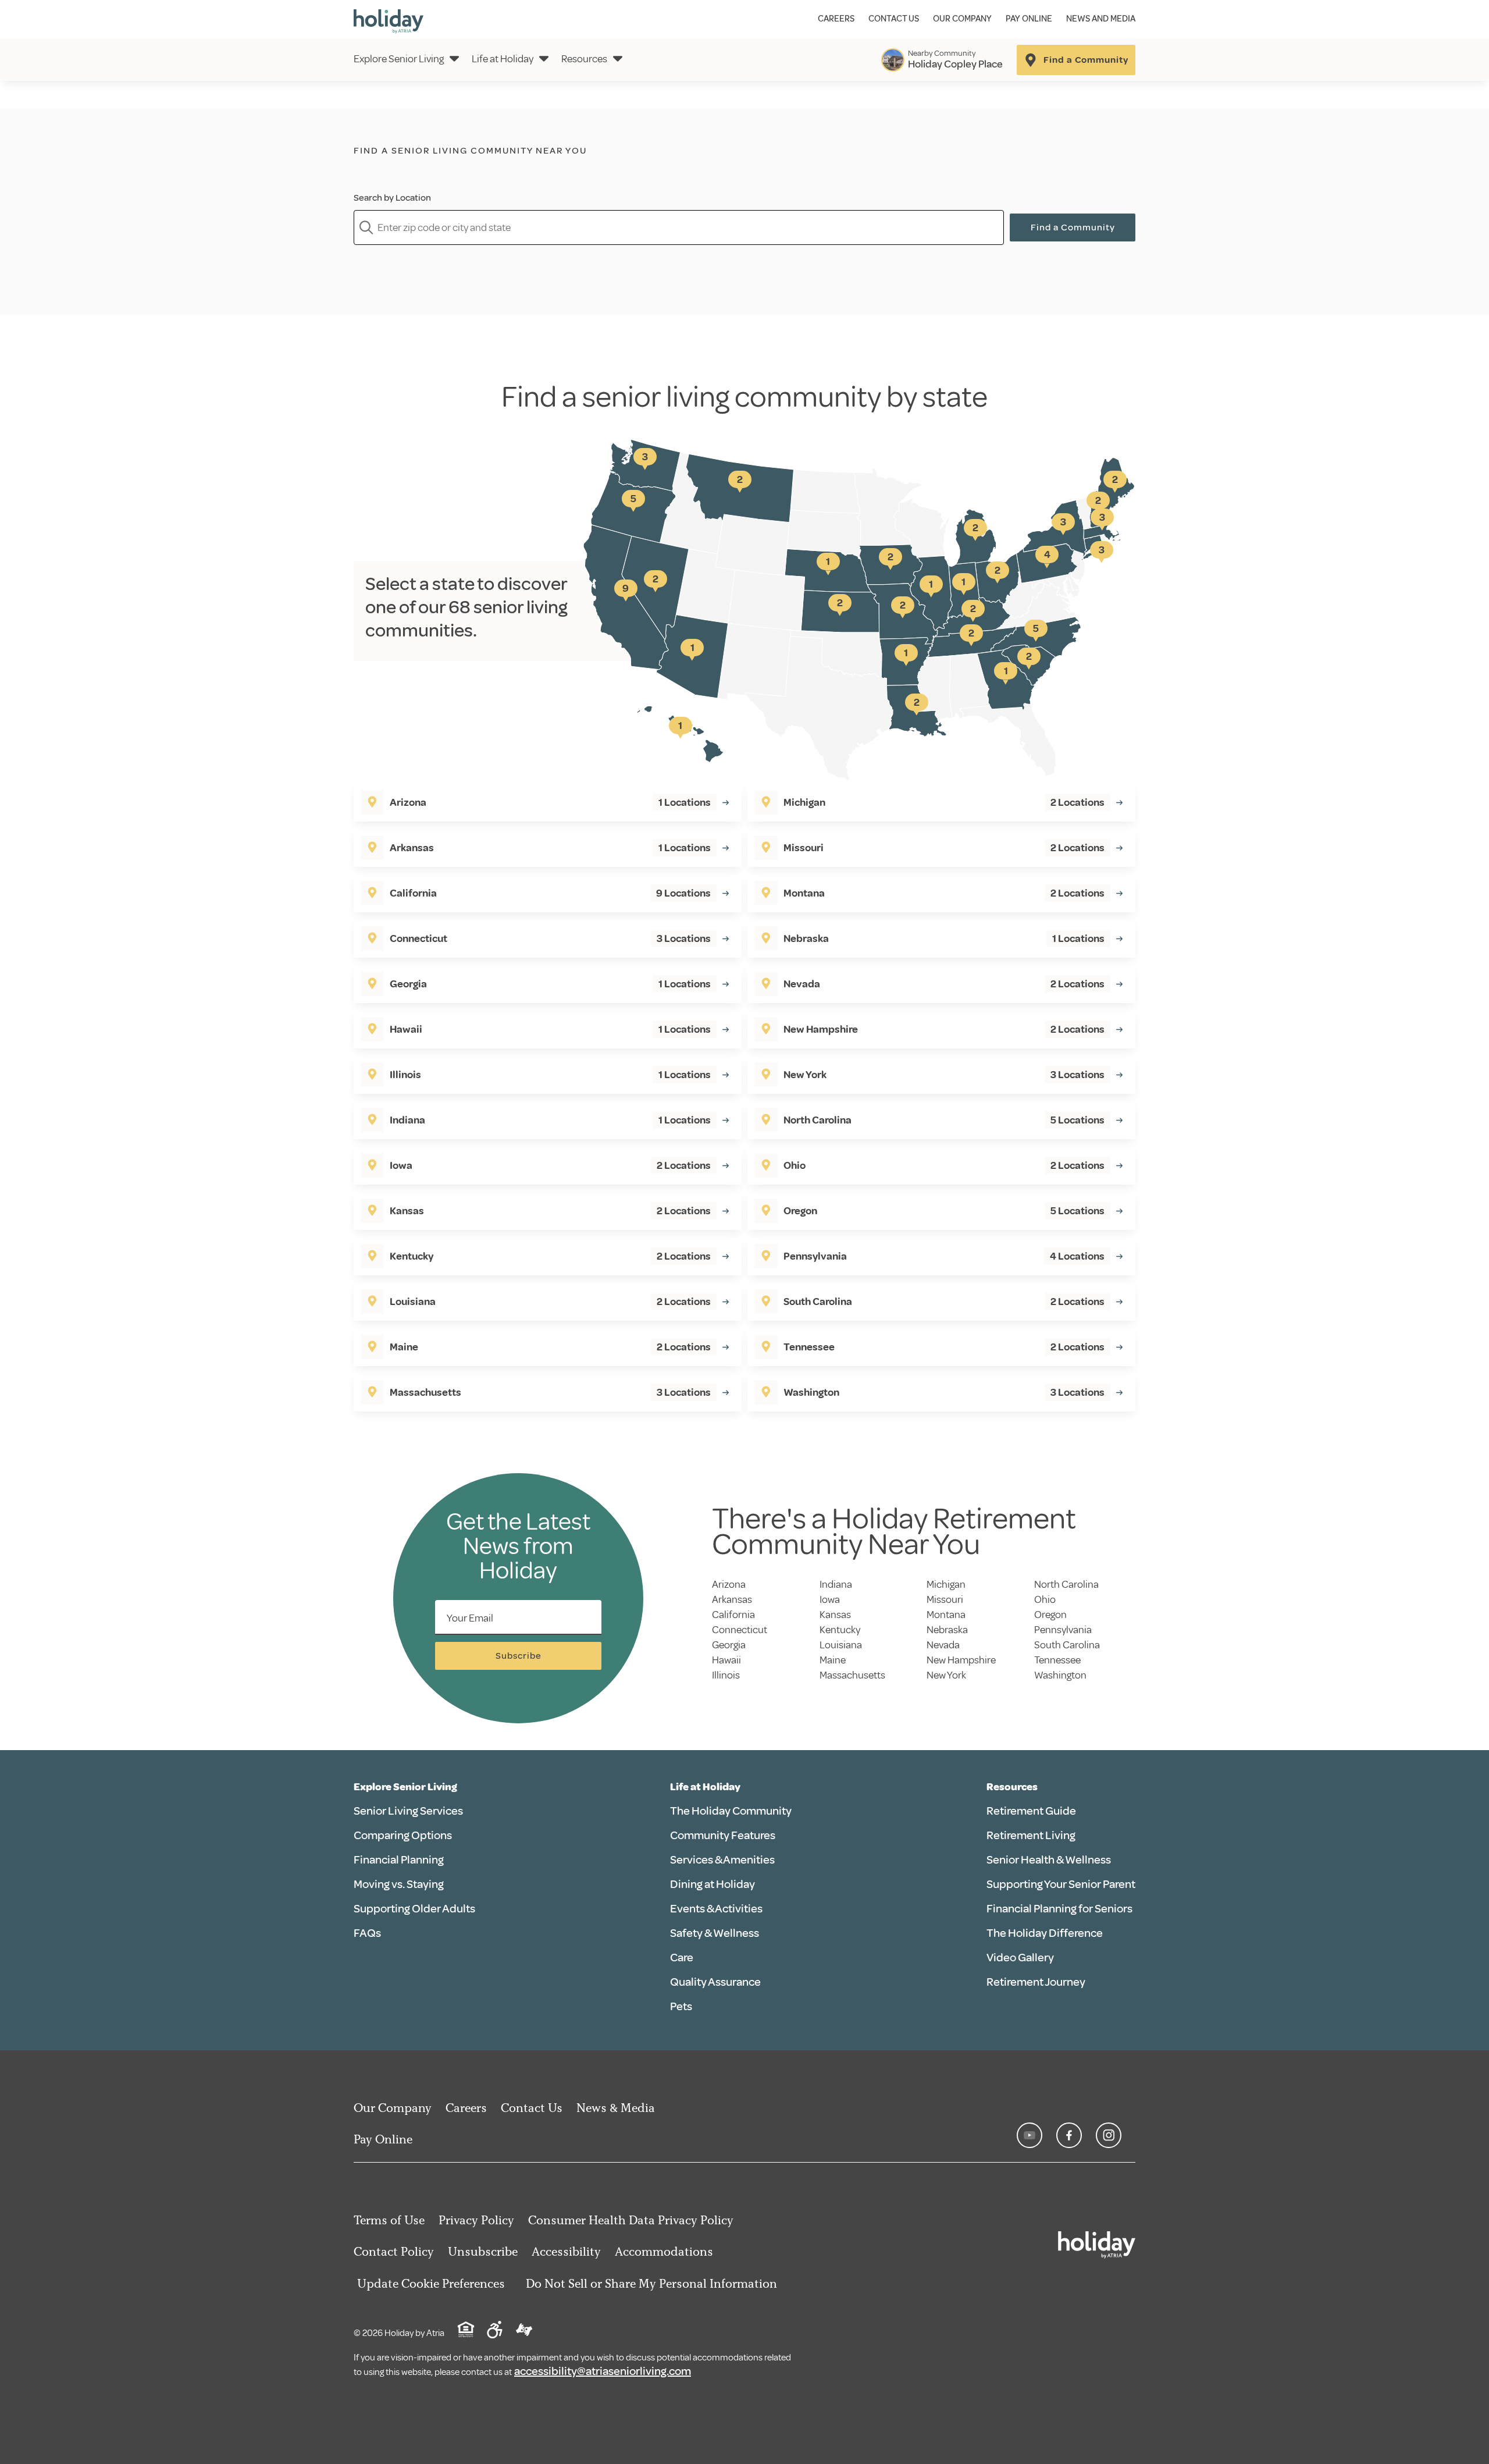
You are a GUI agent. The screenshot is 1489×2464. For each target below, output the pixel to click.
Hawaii (726, 1660)
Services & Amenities (722, 1860)
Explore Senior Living (399, 59)
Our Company (962, 19)
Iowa (830, 1599)
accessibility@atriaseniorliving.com (603, 2371)
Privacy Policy (476, 2220)
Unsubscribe (483, 2251)
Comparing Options (403, 1835)
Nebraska (947, 1630)
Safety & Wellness (715, 1933)
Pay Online (1029, 19)
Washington (1060, 1675)
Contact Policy (394, 2251)
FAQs (367, 1933)
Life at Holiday (503, 59)
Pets (681, 2006)
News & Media (616, 2108)
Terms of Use (389, 2220)
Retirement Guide (1031, 1811)
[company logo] (389, 19)
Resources (584, 59)
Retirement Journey (1036, 1982)
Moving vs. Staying (399, 1884)
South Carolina (1067, 1645)
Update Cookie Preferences (431, 2283)
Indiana (836, 1584)
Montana (946, 1615)
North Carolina (1066, 1584)
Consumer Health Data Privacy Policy (631, 2220)
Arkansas (732, 1599)
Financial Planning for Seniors (1059, 1909)
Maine (833, 1660)
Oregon (1050, 1615)
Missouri (945, 1599)
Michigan (946, 1584)
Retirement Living (1031, 1835)
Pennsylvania (1063, 1630)
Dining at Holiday (713, 1884)
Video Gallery (1020, 1958)
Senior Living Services (408, 1811)
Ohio (1045, 1599)
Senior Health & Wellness (1049, 1860)
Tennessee (1057, 1660)
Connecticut (740, 1630)
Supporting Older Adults (414, 1909)
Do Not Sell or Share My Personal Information (651, 2283)
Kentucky (840, 1630)
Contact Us (894, 19)
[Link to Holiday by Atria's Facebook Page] (1069, 2135)
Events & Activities (716, 1909)
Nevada (943, 1645)
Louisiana (841, 1645)
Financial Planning (399, 1860)
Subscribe (519, 1656)
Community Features (723, 1835)
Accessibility (566, 2251)
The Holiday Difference (1045, 1933)
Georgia (729, 1645)
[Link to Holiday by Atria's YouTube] (1030, 2135)
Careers (836, 19)
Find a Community (1073, 227)
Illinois (726, 1675)
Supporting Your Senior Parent (1061, 1884)
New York (946, 1675)
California (733, 1615)
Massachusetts (852, 1675)
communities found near (500, 170)
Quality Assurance (715, 1982)
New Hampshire (961, 1660)
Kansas (835, 1615)
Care (682, 1958)
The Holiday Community (731, 1811)
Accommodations (664, 2251)
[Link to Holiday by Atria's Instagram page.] (1109, 2135)
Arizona (729, 1584)
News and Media (1101, 19)
